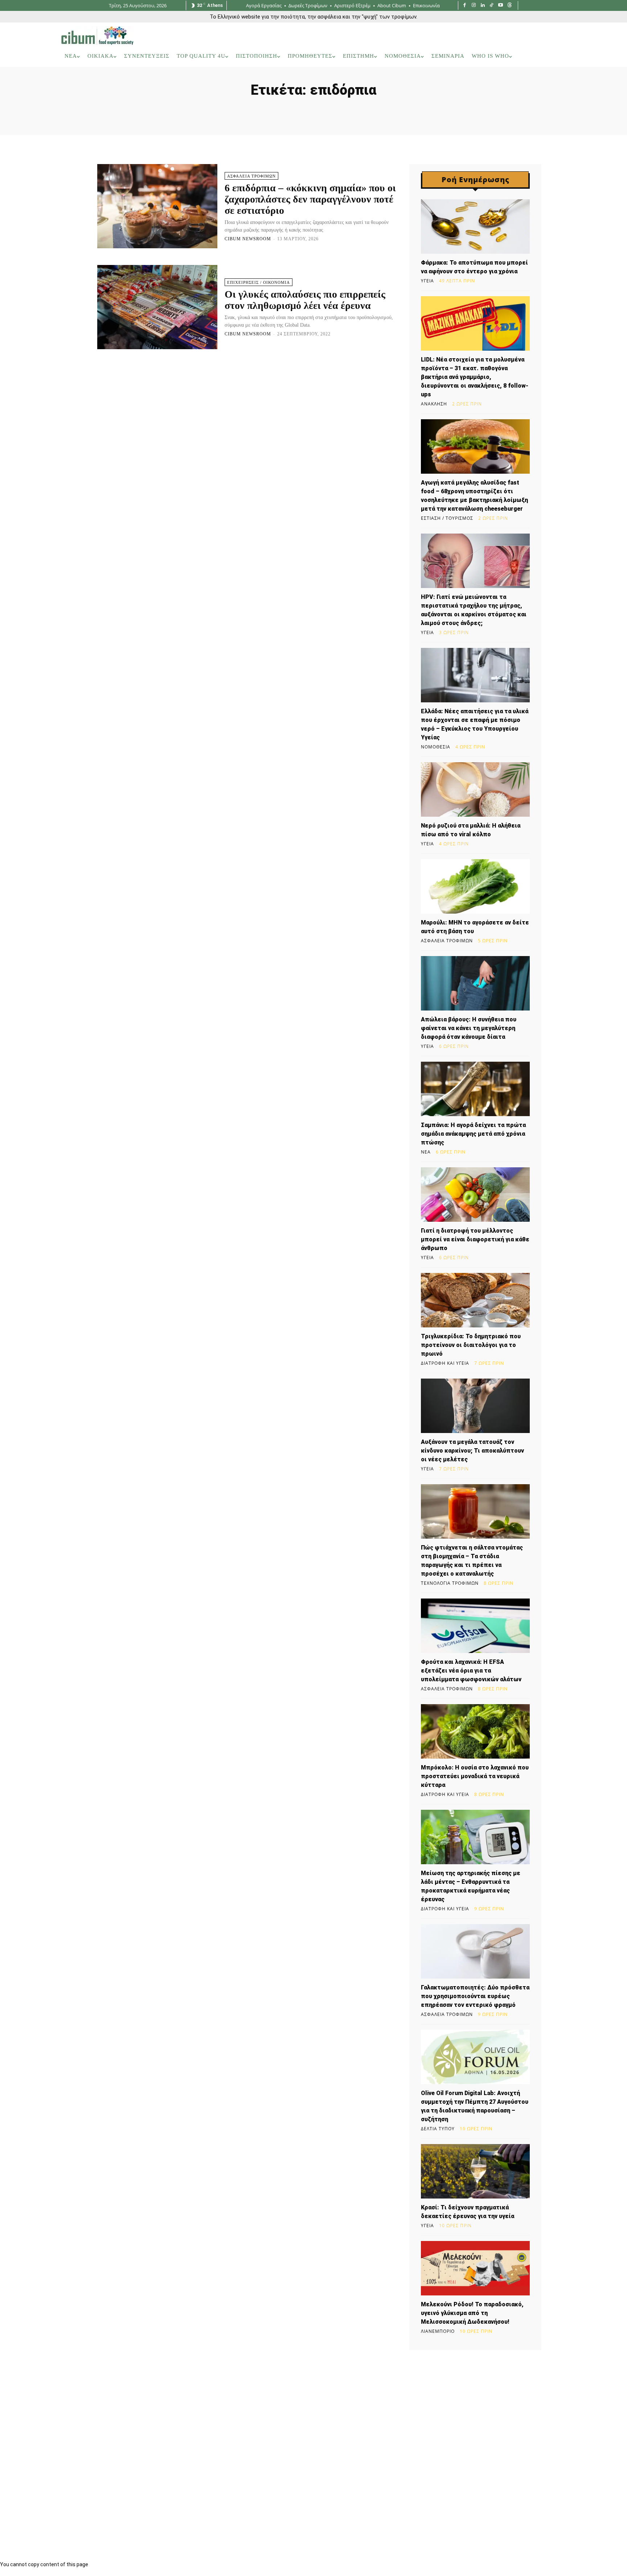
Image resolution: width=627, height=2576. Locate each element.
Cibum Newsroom (248, 239)
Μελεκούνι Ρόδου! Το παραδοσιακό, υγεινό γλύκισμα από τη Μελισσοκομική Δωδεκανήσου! (472, 2313)
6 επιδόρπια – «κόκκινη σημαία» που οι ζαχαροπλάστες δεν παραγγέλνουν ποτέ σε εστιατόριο (310, 199)
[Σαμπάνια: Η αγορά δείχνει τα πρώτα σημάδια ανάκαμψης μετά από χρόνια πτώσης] (475, 1089)
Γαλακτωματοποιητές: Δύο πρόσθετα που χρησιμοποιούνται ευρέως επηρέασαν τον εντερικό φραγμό (475, 1996)
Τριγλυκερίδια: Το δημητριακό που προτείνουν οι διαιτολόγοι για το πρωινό (471, 1345)
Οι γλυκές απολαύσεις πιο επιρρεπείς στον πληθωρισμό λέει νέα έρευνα (305, 300)
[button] (556, 56)
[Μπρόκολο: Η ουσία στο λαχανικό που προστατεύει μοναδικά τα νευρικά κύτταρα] (475, 1731)
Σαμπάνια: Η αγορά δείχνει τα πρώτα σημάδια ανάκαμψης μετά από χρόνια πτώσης (473, 1134)
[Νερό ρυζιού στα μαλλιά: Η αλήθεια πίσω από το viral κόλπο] (475, 789)
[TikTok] (492, 6)
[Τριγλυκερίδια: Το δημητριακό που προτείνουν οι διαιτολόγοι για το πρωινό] (475, 1300)
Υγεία (427, 281)
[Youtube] (501, 6)
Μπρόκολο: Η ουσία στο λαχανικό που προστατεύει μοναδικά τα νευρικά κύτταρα (475, 1776)
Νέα (426, 1152)
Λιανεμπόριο (438, 2331)
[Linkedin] (483, 6)
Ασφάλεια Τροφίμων (251, 176)
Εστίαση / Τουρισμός (447, 518)
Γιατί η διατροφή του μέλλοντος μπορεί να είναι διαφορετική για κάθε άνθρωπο (475, 1239)
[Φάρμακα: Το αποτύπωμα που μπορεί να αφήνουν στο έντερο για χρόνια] (475, 226)
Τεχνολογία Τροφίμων (450, 1583)
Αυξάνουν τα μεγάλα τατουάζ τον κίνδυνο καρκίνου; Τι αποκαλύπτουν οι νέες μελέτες (472, 1451)
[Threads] (510, 6)
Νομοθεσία (436, 747)
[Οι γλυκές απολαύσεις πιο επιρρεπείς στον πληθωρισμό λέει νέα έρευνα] (157, 307)
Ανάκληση (434, 404)
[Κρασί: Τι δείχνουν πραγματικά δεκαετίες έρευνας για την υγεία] (475, 2171)
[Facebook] (465, 6)
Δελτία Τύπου (438, 2129)
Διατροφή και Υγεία (445, 1363)
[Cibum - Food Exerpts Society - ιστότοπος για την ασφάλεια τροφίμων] (97, 36)
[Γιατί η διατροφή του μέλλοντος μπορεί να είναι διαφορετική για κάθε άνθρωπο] (475, 1195)
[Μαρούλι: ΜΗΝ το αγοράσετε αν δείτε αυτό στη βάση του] (475, 886)
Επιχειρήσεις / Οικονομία (259, 282)
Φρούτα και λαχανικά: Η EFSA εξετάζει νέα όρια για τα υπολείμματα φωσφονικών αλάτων (471, 1671)
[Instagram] (474, 6)
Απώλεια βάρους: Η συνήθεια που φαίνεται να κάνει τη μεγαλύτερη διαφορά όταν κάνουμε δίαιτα (469, 1028)
